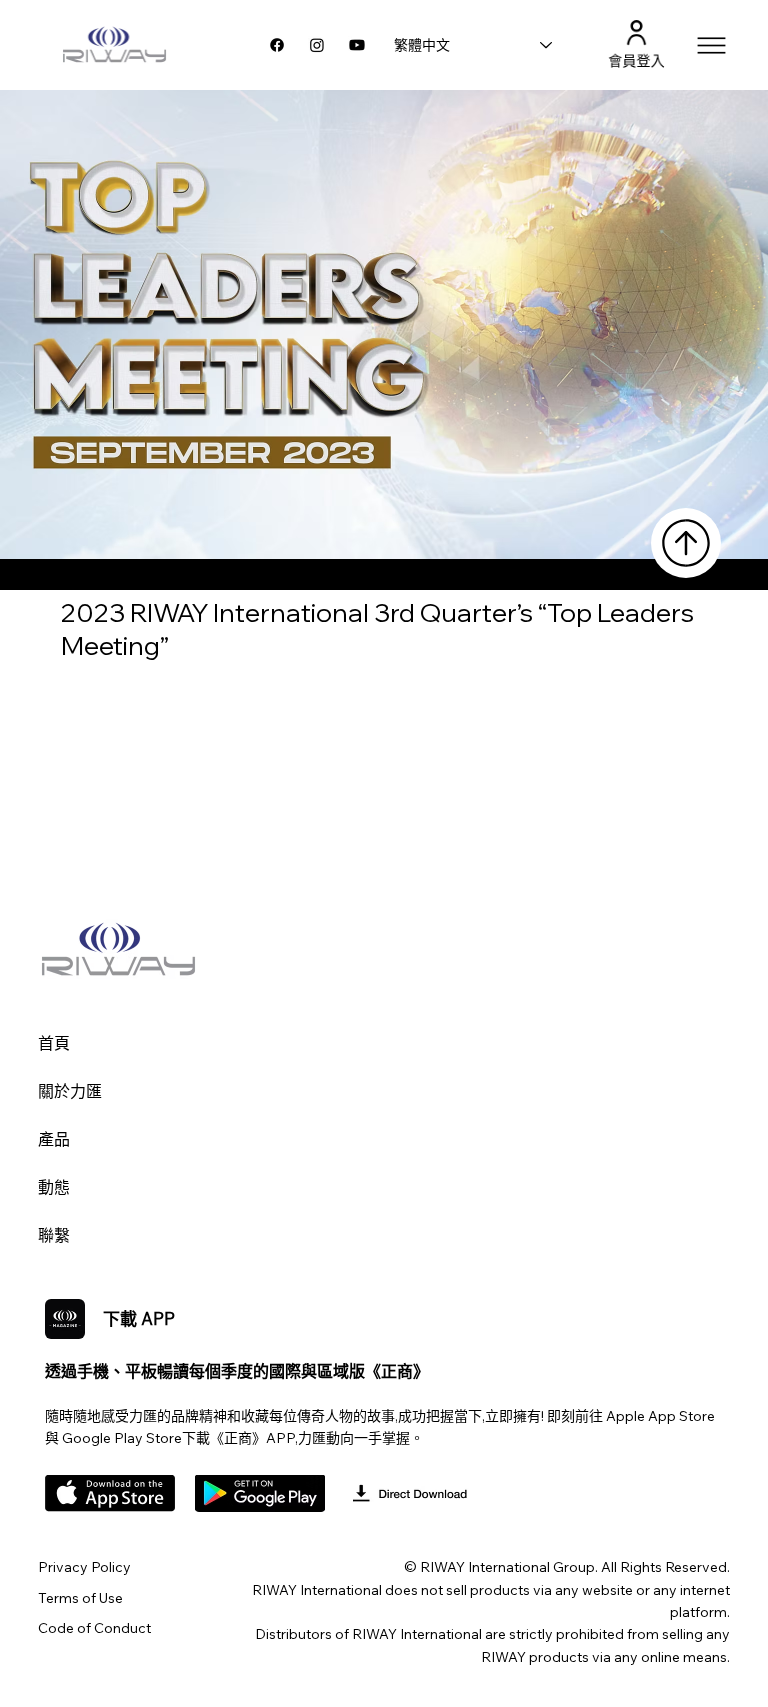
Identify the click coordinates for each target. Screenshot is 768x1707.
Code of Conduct (94, 1628)
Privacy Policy (84, 1567)
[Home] (686, 543)
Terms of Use (80, 1598)
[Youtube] (357, 45)
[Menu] (712, 45)
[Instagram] (317, 45)
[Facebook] (277, 45)
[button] (636, 32)
